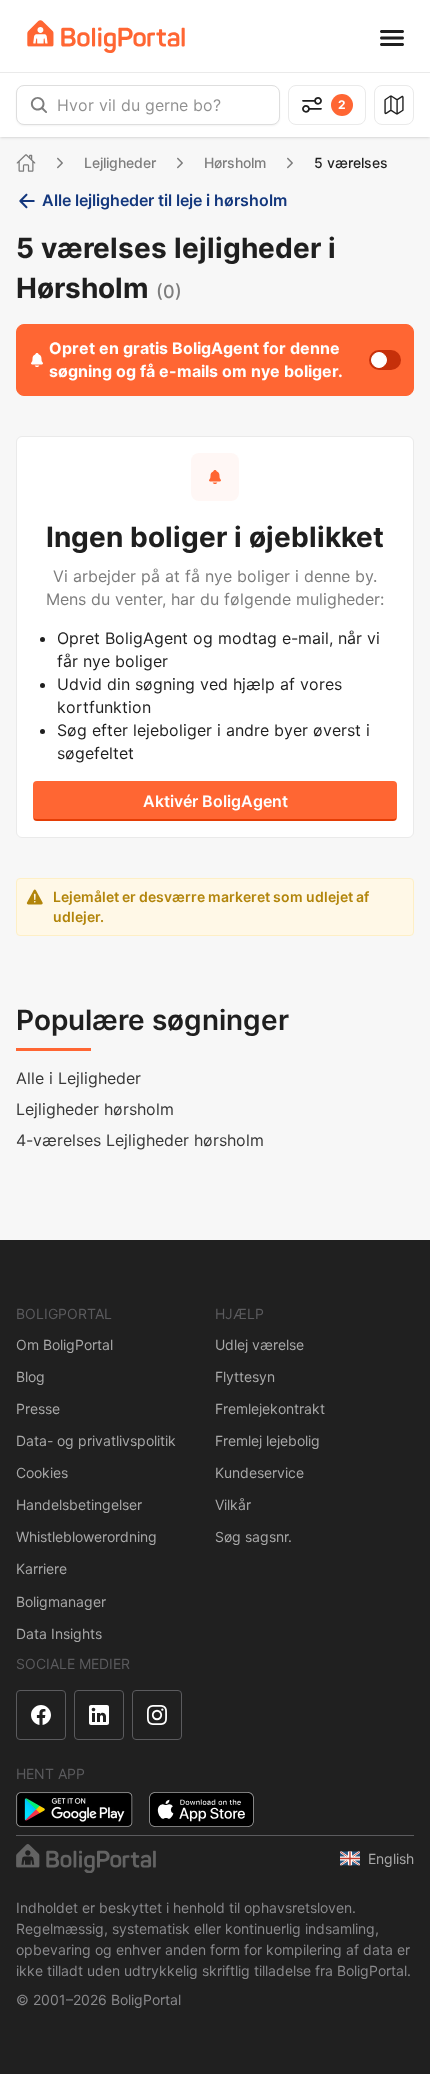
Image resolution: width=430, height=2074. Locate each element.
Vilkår (233, 1504)
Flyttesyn (245, 1376)
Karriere (41, 1568)
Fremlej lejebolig (267, 1440)
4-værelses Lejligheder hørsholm (140, 1140)
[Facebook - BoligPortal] (41, 1715)
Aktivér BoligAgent (215, 801)
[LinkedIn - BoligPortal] (99, 1715)
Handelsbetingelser (79, 1504)
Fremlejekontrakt (270, 1408)
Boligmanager (61, 1601)
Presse (38, 1408)
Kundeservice (259, 1472)
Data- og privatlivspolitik (96, 1440)
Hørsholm (235, 162)
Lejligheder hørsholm (95, 1109)
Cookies (42, 1472)
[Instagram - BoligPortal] (157, 1715)
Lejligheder (120, 162)
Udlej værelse (259, 1344)
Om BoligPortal (64, 1344)
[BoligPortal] (106, 36)
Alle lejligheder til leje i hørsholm (164, 200)
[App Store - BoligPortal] (201, 1809)
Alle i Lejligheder (78, 1078)
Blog (30, 1376)
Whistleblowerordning (86, 1536)
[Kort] (394, 105)
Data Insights (59, 1633)
